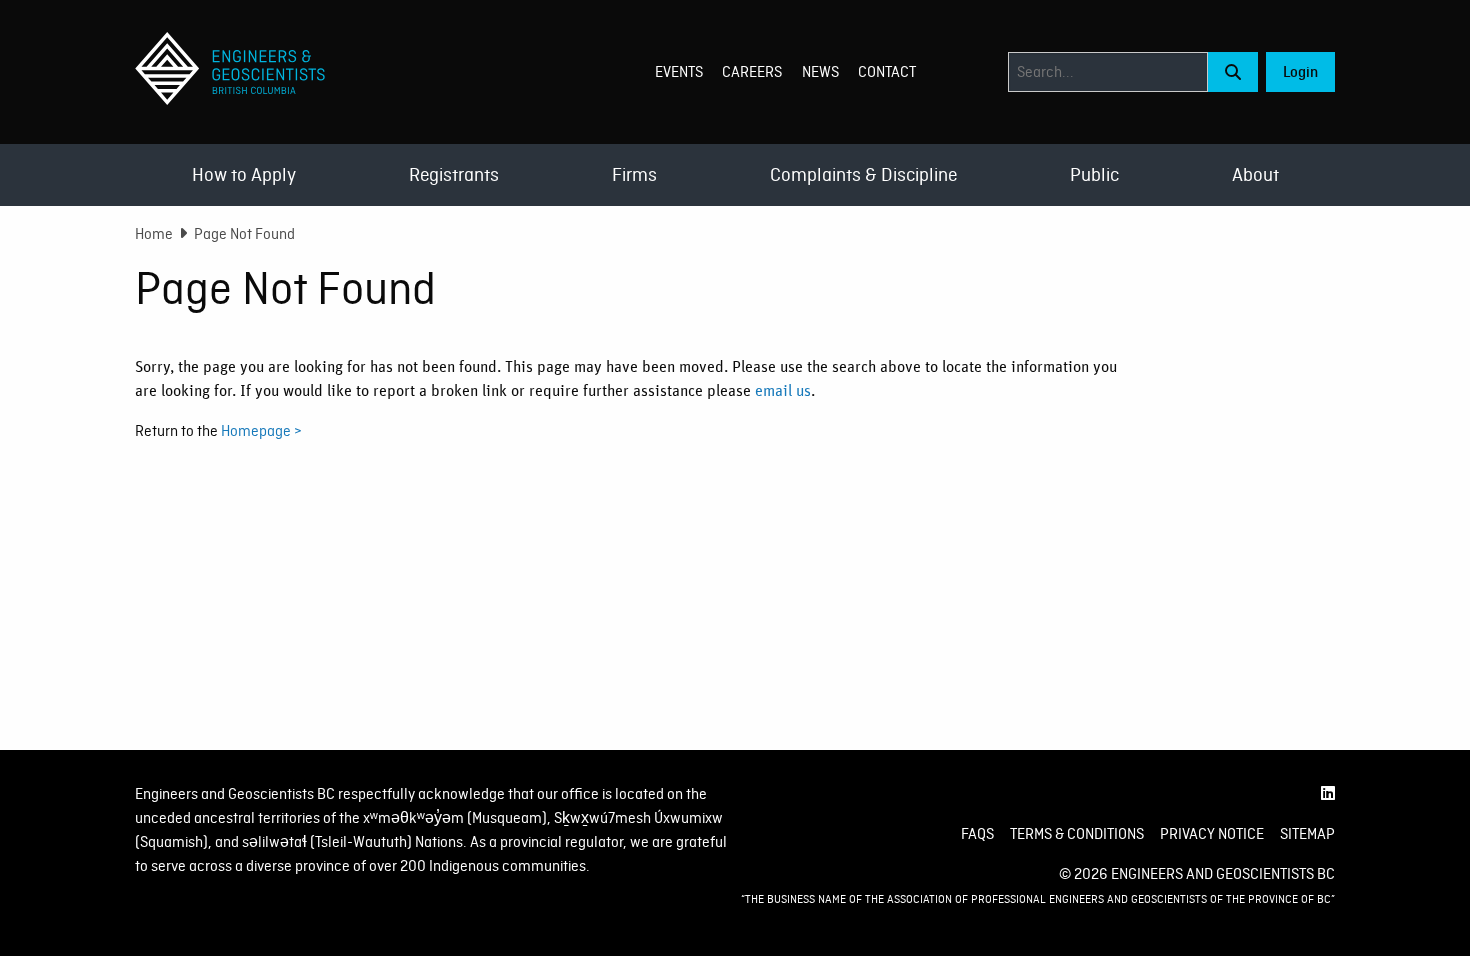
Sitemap (1307, 834)
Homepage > (261, 431)
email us (783, 391)
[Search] (1233, 72)
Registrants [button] (454, 174)
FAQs (977, 834)
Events (679, 72)
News (820, 72)
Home (154, 234)
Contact (887, 72)
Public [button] (1094, 174)
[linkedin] (1328, 794)
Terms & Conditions (1077, 834)
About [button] (1255, 174)
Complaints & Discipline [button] (863, 174)
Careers (752, 72)
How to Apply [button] (244, 174)
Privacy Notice (1212, 834)
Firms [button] (634, 174)
